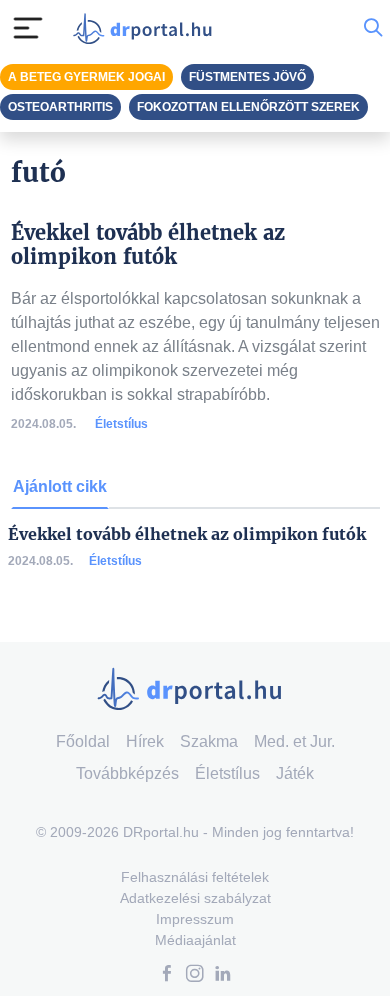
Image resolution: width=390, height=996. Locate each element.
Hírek (145, 741)
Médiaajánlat (195, 940)
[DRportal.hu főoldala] (147, 28)
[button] (167, 975)
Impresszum (195, 919)
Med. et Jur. (294, 741)
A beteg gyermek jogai (86, 77)
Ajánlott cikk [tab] (60, 486)
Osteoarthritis (60, 107)
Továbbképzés (127, 773)
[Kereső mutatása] (373, 28)
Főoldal (83, 741)
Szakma (209, 741)
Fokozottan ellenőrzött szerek (248, 107)
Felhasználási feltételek (195, 877)
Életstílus (121, 424)
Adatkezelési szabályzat (195, 898)
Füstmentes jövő (247, 77)
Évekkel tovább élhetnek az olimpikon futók (187, 534)
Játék (295, 773)
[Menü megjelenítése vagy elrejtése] (28, 28)
